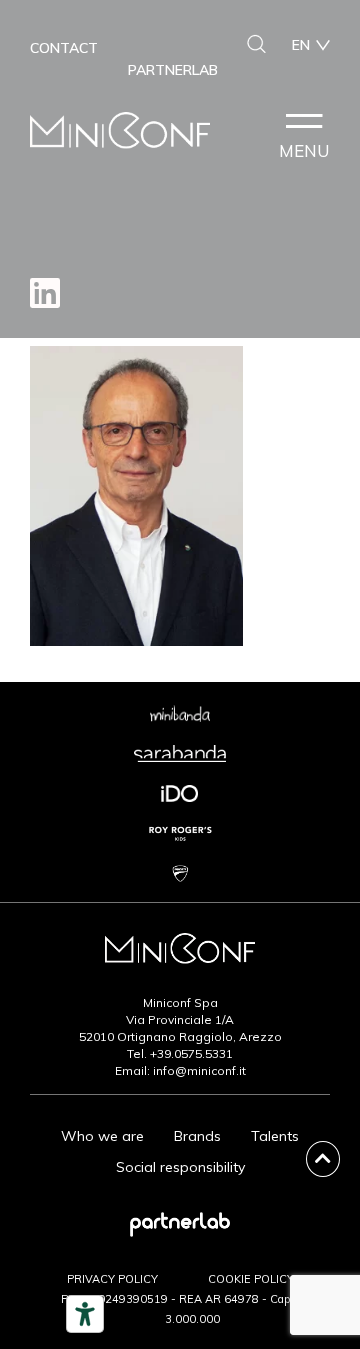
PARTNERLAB (173, 70)
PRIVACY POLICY (112, 1279)
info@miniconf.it (199, 1070)
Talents (275, 1136)
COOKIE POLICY (251, 1279)
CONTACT (64, 48)
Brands (197, 1136)
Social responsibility (180, 1167)
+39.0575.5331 (191, 1053)
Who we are (102, 1136)
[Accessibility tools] (85, 1314)
